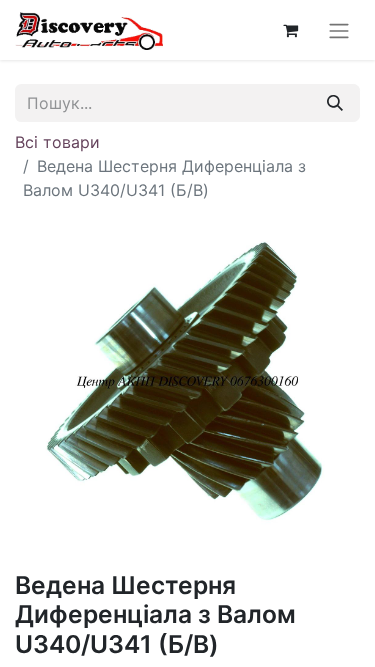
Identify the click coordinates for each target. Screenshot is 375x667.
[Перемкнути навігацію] (339, 30)
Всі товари (57, 142)
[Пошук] (335, 103)
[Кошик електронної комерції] (290, 30)
